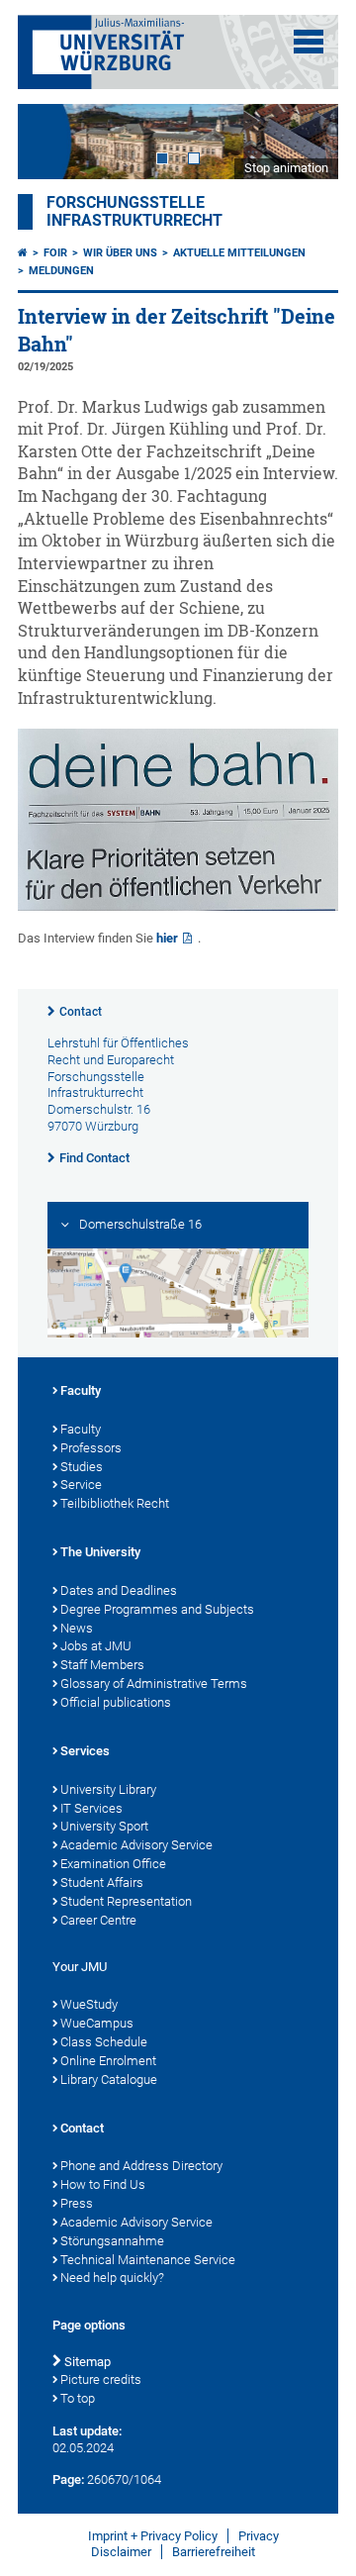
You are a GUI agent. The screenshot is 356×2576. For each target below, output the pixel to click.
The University (100, 1552)
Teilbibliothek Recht (115, 1503)
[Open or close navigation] (309, 42)
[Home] (23, 253)
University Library (108, 1789)
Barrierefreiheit (214, 2552)
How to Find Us (103, 2184)
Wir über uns (120, 253)
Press (77, 2203)
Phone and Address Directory (141, 2166)
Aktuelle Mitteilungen (239, 253)
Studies (82, 1467)
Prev (52, 141)
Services (85, 1751)
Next (304, 141)
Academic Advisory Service (136, 1845)
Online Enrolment (108, 2061)
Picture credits (101, 2379)
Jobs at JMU (96, 1646)
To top (78, 2398)
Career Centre (98, 1920)
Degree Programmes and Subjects (157, 1609)
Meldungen (61, 271)
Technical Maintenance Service (148, 2260)
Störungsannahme (112, 2241)
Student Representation (126, 1901)
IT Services (91, 1808)
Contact (81, 1012)
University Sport (104, 1826)
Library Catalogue (109, 2080)
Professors (91, 1448)
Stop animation (286, 168)
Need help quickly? (112, 2278)
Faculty (81, 1390)
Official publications (116, 1702)
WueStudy (89, 2004)
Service (81, 1485)
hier (167, 938)
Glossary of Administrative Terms (154, 1684)
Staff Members (102, 1665)
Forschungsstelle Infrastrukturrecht (134, 212)
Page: (68, 2479)
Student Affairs (102, 1882)
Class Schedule (104, 2042)
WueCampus (97, 2023)
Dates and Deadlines (119, 1590)
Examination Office (113, 1864)
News (77, 1628)
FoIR (55, 253)
